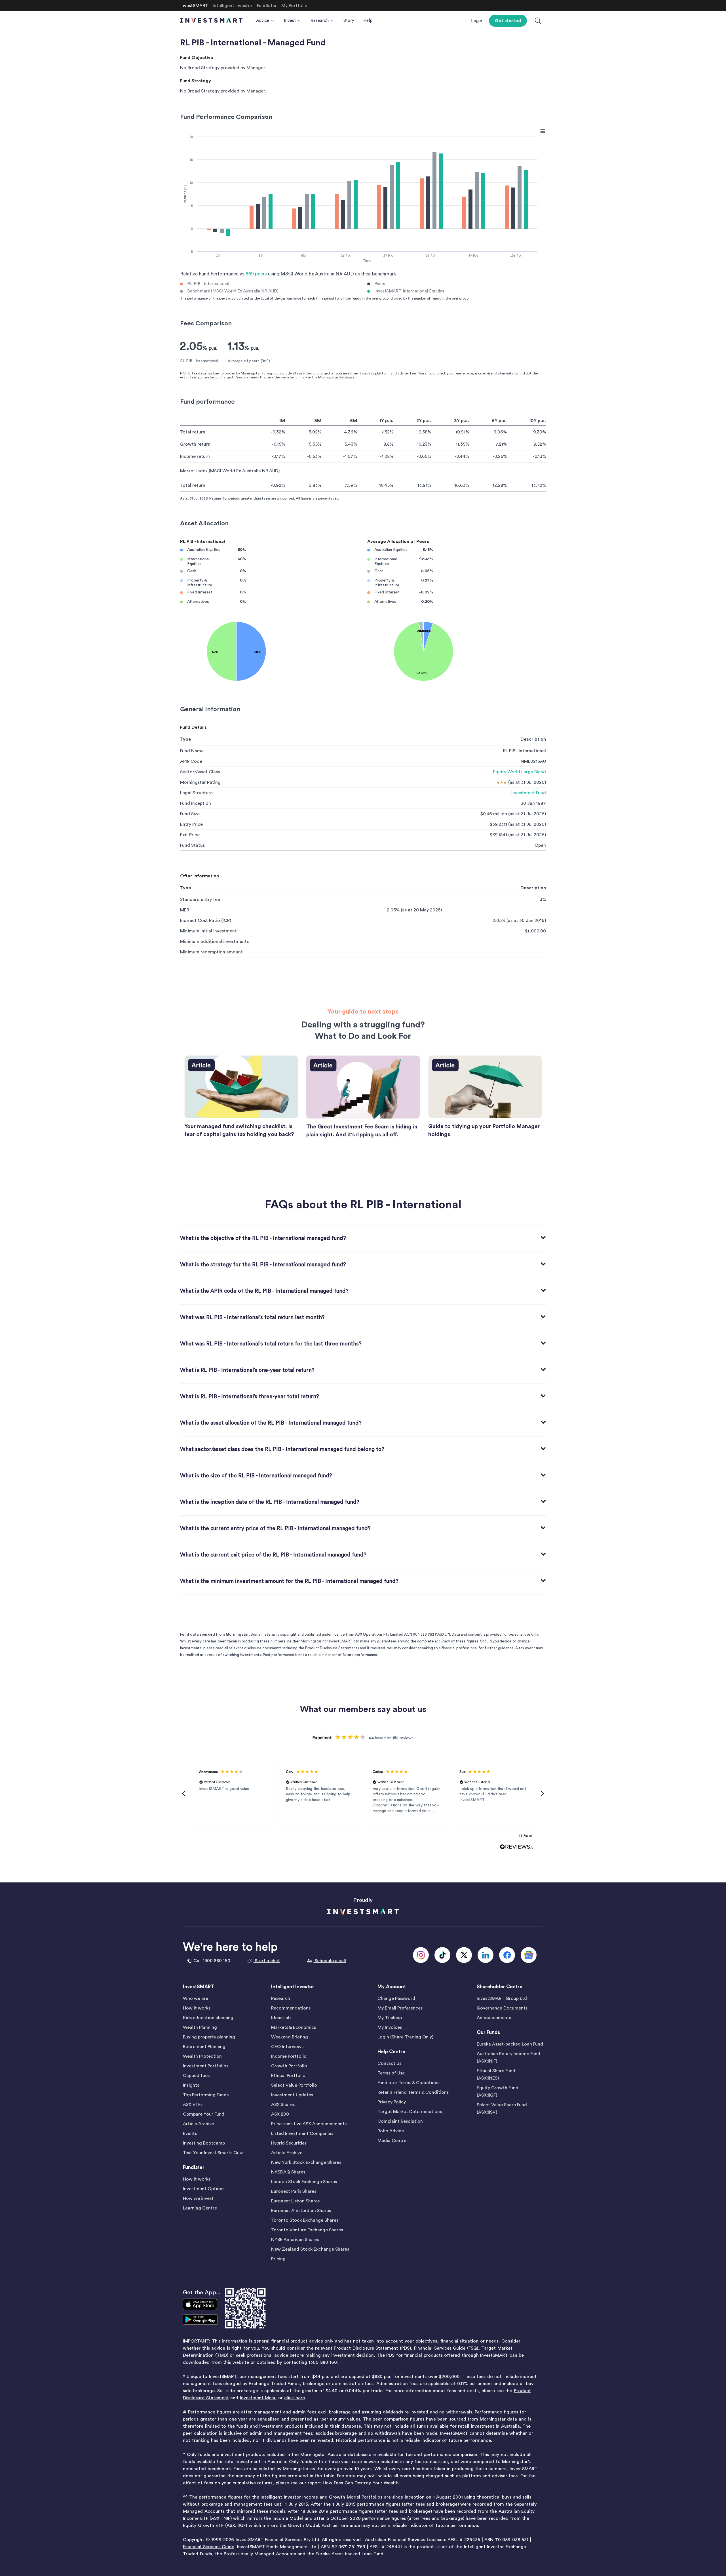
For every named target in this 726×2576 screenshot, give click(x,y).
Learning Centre (200, 2208)
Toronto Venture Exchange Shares (307, 2230)
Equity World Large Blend (519, 772)
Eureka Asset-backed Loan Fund (510, 2044)
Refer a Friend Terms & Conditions (413, 2092)
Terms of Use (391, 2073)
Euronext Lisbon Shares (295, 2201)
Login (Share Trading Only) (405, 2037)
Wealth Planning (200, 2027)
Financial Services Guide (209, 2547)
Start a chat (267, 1961)
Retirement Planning (204, 2047)
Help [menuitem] (368, 21)
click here (295, 2398)
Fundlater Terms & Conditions (408, 2083)
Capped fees (196, 2076)
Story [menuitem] (349, 21)
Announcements (494, 2018)
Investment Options (204, 2189)
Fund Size (190, 814)
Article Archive (199, 2124)
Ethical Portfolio (288, 2076)
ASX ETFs (193, 2105)
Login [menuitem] (477, 21)
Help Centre (391, 2052)
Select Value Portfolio (294, 2085)
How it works (197, 2008)
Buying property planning (209, 2037)
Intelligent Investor (293, 1987)
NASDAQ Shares (288, 2172)
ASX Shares (283, 2105)
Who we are (196, 1998)
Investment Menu (258, 2398)
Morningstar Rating (200, 782)
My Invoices (390, 2027)
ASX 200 (280, 2114)
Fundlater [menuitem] (267, 6)
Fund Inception (196, 803)
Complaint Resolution (400, 2121)
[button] (184, 1794)
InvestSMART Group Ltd (502, 1998)
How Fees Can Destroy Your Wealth (361, 2483)
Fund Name (192, 751)
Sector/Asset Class (200, 772)
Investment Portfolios (206, 2066)
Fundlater (194, 2167)
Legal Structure (196, 793)
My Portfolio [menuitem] (294, 6)
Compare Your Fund (204, 2114)
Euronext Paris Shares (294, 2191)
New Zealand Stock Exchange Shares (310, 2249)
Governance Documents (502, 2008)
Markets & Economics (294, 2027)
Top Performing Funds (206, 2095)
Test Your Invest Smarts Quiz (213, 2153)
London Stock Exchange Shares (304, 2182)
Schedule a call (330, 1961)
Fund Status (192, 845)
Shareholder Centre (500, 1987)
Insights (191, 2085)
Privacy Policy (392, 2102)
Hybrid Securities (289, 2143)
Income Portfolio (289, 2056)
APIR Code (191, 761)
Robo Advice (391, 2131)
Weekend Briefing (290, 2037)
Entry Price (191, 824)
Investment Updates (292, 2095)
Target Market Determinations (410, 2112)
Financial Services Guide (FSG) (446, 2348)
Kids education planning (208, 2018)
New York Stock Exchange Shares (306, 2162)
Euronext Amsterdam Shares (301, 2211)
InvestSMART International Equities (409, 291)
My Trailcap (390, 2018)
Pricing (278, 2259)
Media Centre (392, 2141)
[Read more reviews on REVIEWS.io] (517, 1847)
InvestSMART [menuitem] (194, 6)
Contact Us (389, 2063)
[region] (363, 1794)
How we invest (198, 2198)
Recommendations (291, 2008)
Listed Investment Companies (302, 2133)
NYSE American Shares (295, 2240)
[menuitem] (265, 21)
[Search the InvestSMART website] (538, 21)
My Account (392, 1987)
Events (190, 2133)
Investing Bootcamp (204, 2143)
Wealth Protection (202, 2056)
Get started (508, 21)
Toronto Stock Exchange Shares (305, 2220)
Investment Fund (529, 793)
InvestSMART (199, 1987)
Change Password (396, 1998)
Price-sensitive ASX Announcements (309, 2124)
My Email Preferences (400, 2008)
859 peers (256, 274)
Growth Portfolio (289, 2066)
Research (281, 1998)
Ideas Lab (281, 2018)
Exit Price (190, 835)
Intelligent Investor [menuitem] (233, 6)
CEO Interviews (287, 2047)
